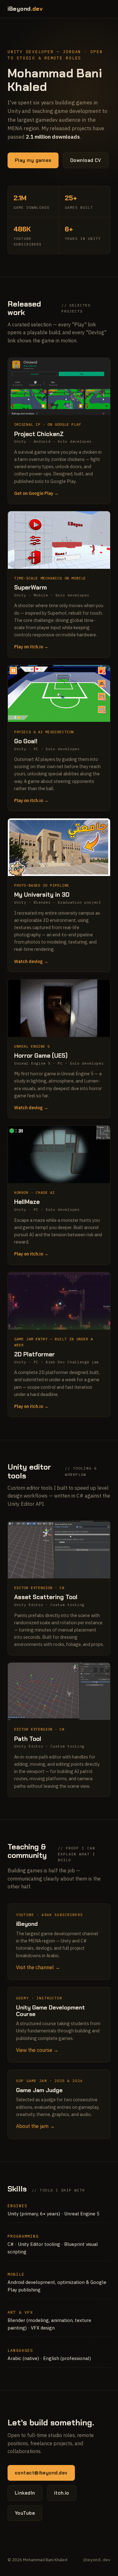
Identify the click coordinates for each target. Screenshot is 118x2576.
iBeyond (25, 9)
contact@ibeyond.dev (41, 2473)
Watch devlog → (31, 961)
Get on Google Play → (36, 493)
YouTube (25, 2513)
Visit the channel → (38, 1967)
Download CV (86, 160)
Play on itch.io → (31, 647)
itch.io (62, 2493)
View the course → (37, 2050)
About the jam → (35, 2126)
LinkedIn (25, 2493)
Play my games (33, 160)
